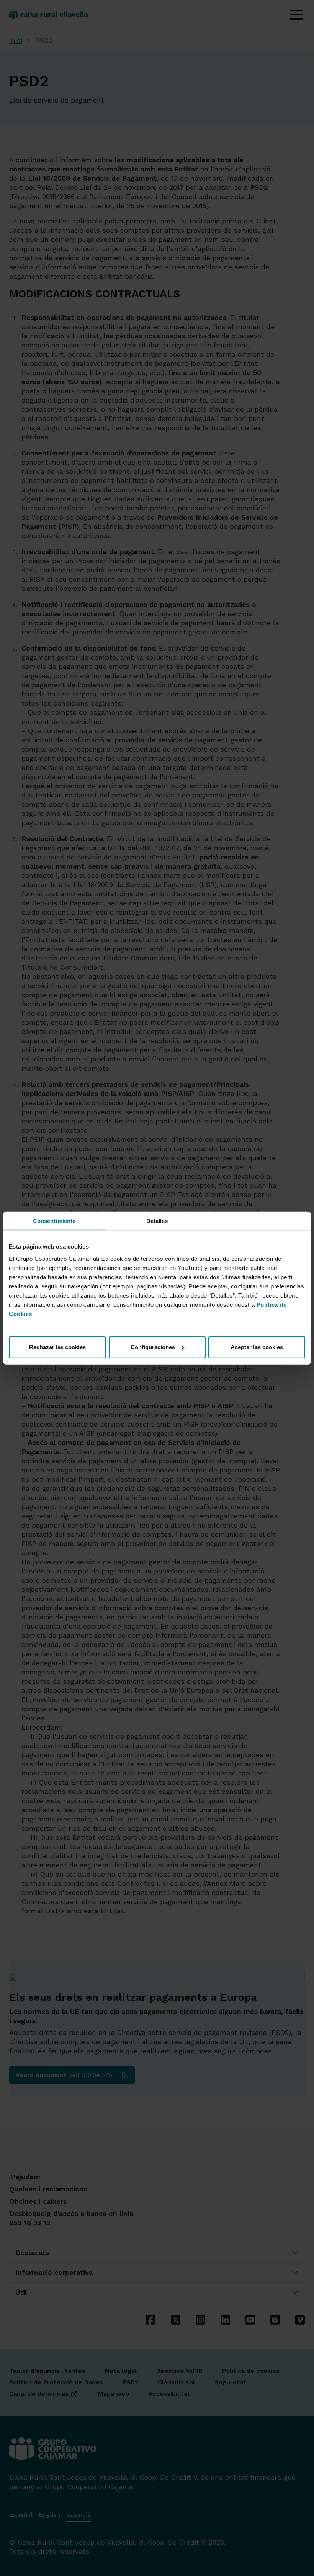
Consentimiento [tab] (54, 1221)
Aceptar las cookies (257, 1347)
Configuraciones (153, 1347)
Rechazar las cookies (57, 1347)
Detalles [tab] (157, 1221)
